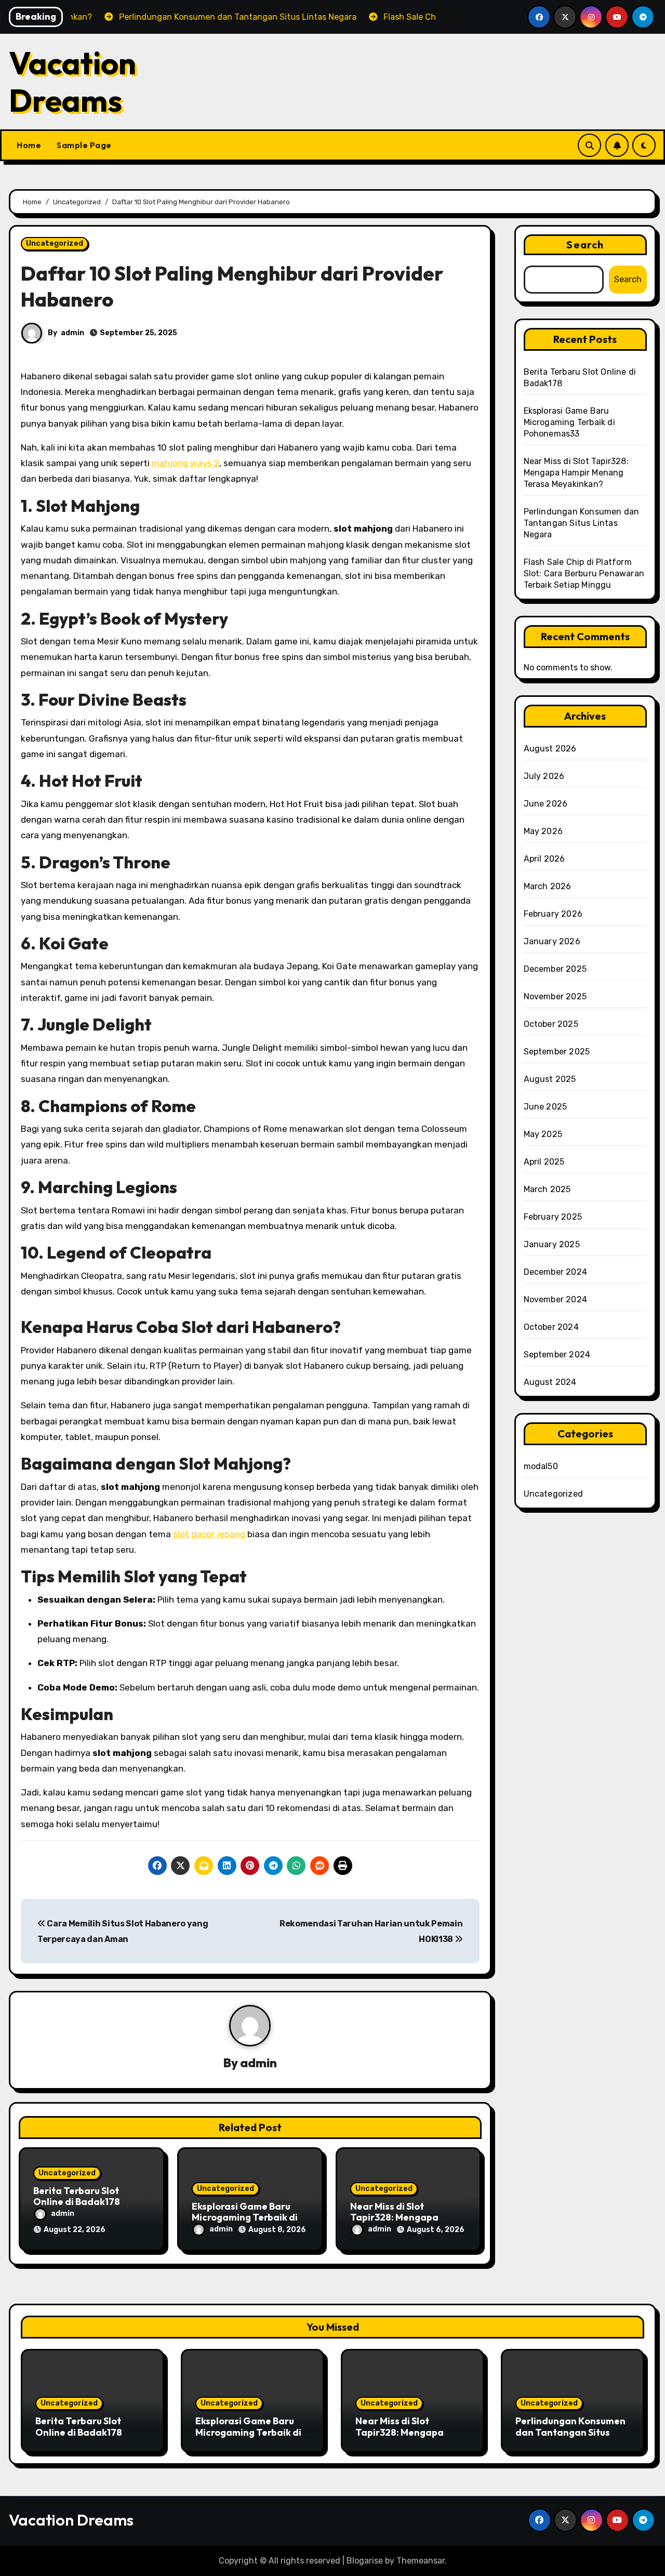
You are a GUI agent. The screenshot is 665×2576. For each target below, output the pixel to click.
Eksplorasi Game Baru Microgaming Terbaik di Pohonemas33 (245, 2217)
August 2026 (550, 749)
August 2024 (550, 1382)
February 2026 (553, 914)
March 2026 (548, 886)
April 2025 (544, 1162)
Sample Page (84, 145)
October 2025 (551, 1024)
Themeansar (421, 2561)
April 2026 (544, 859)
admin (72, 333)
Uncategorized (55, 243)
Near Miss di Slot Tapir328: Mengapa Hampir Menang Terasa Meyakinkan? (576, 473)
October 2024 (551, 1327)
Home (29, 145)
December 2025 (555, 969)
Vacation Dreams (72, 82)
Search (585, 245)
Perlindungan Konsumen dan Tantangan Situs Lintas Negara (582, 523)
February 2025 (553, 1217)
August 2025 (550, 1079)
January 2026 (552, 941)
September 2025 (557, 1052)
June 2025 (546, 1107)
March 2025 (547, 1189)
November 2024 (556, 1299)
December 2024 (556, 1272)
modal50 (541, 1466)
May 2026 (543, 831)
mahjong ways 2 (185, 463)
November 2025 (555, 996)
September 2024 (557, 1355)
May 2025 (543, 1134)
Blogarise (365, 2561)
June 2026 (546, 804)
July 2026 (544, 776)
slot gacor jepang (209, 1534)
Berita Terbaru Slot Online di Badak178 (77, 2196)
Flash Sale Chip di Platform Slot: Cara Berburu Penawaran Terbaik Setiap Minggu (584, 573)
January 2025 (552, 1244)
